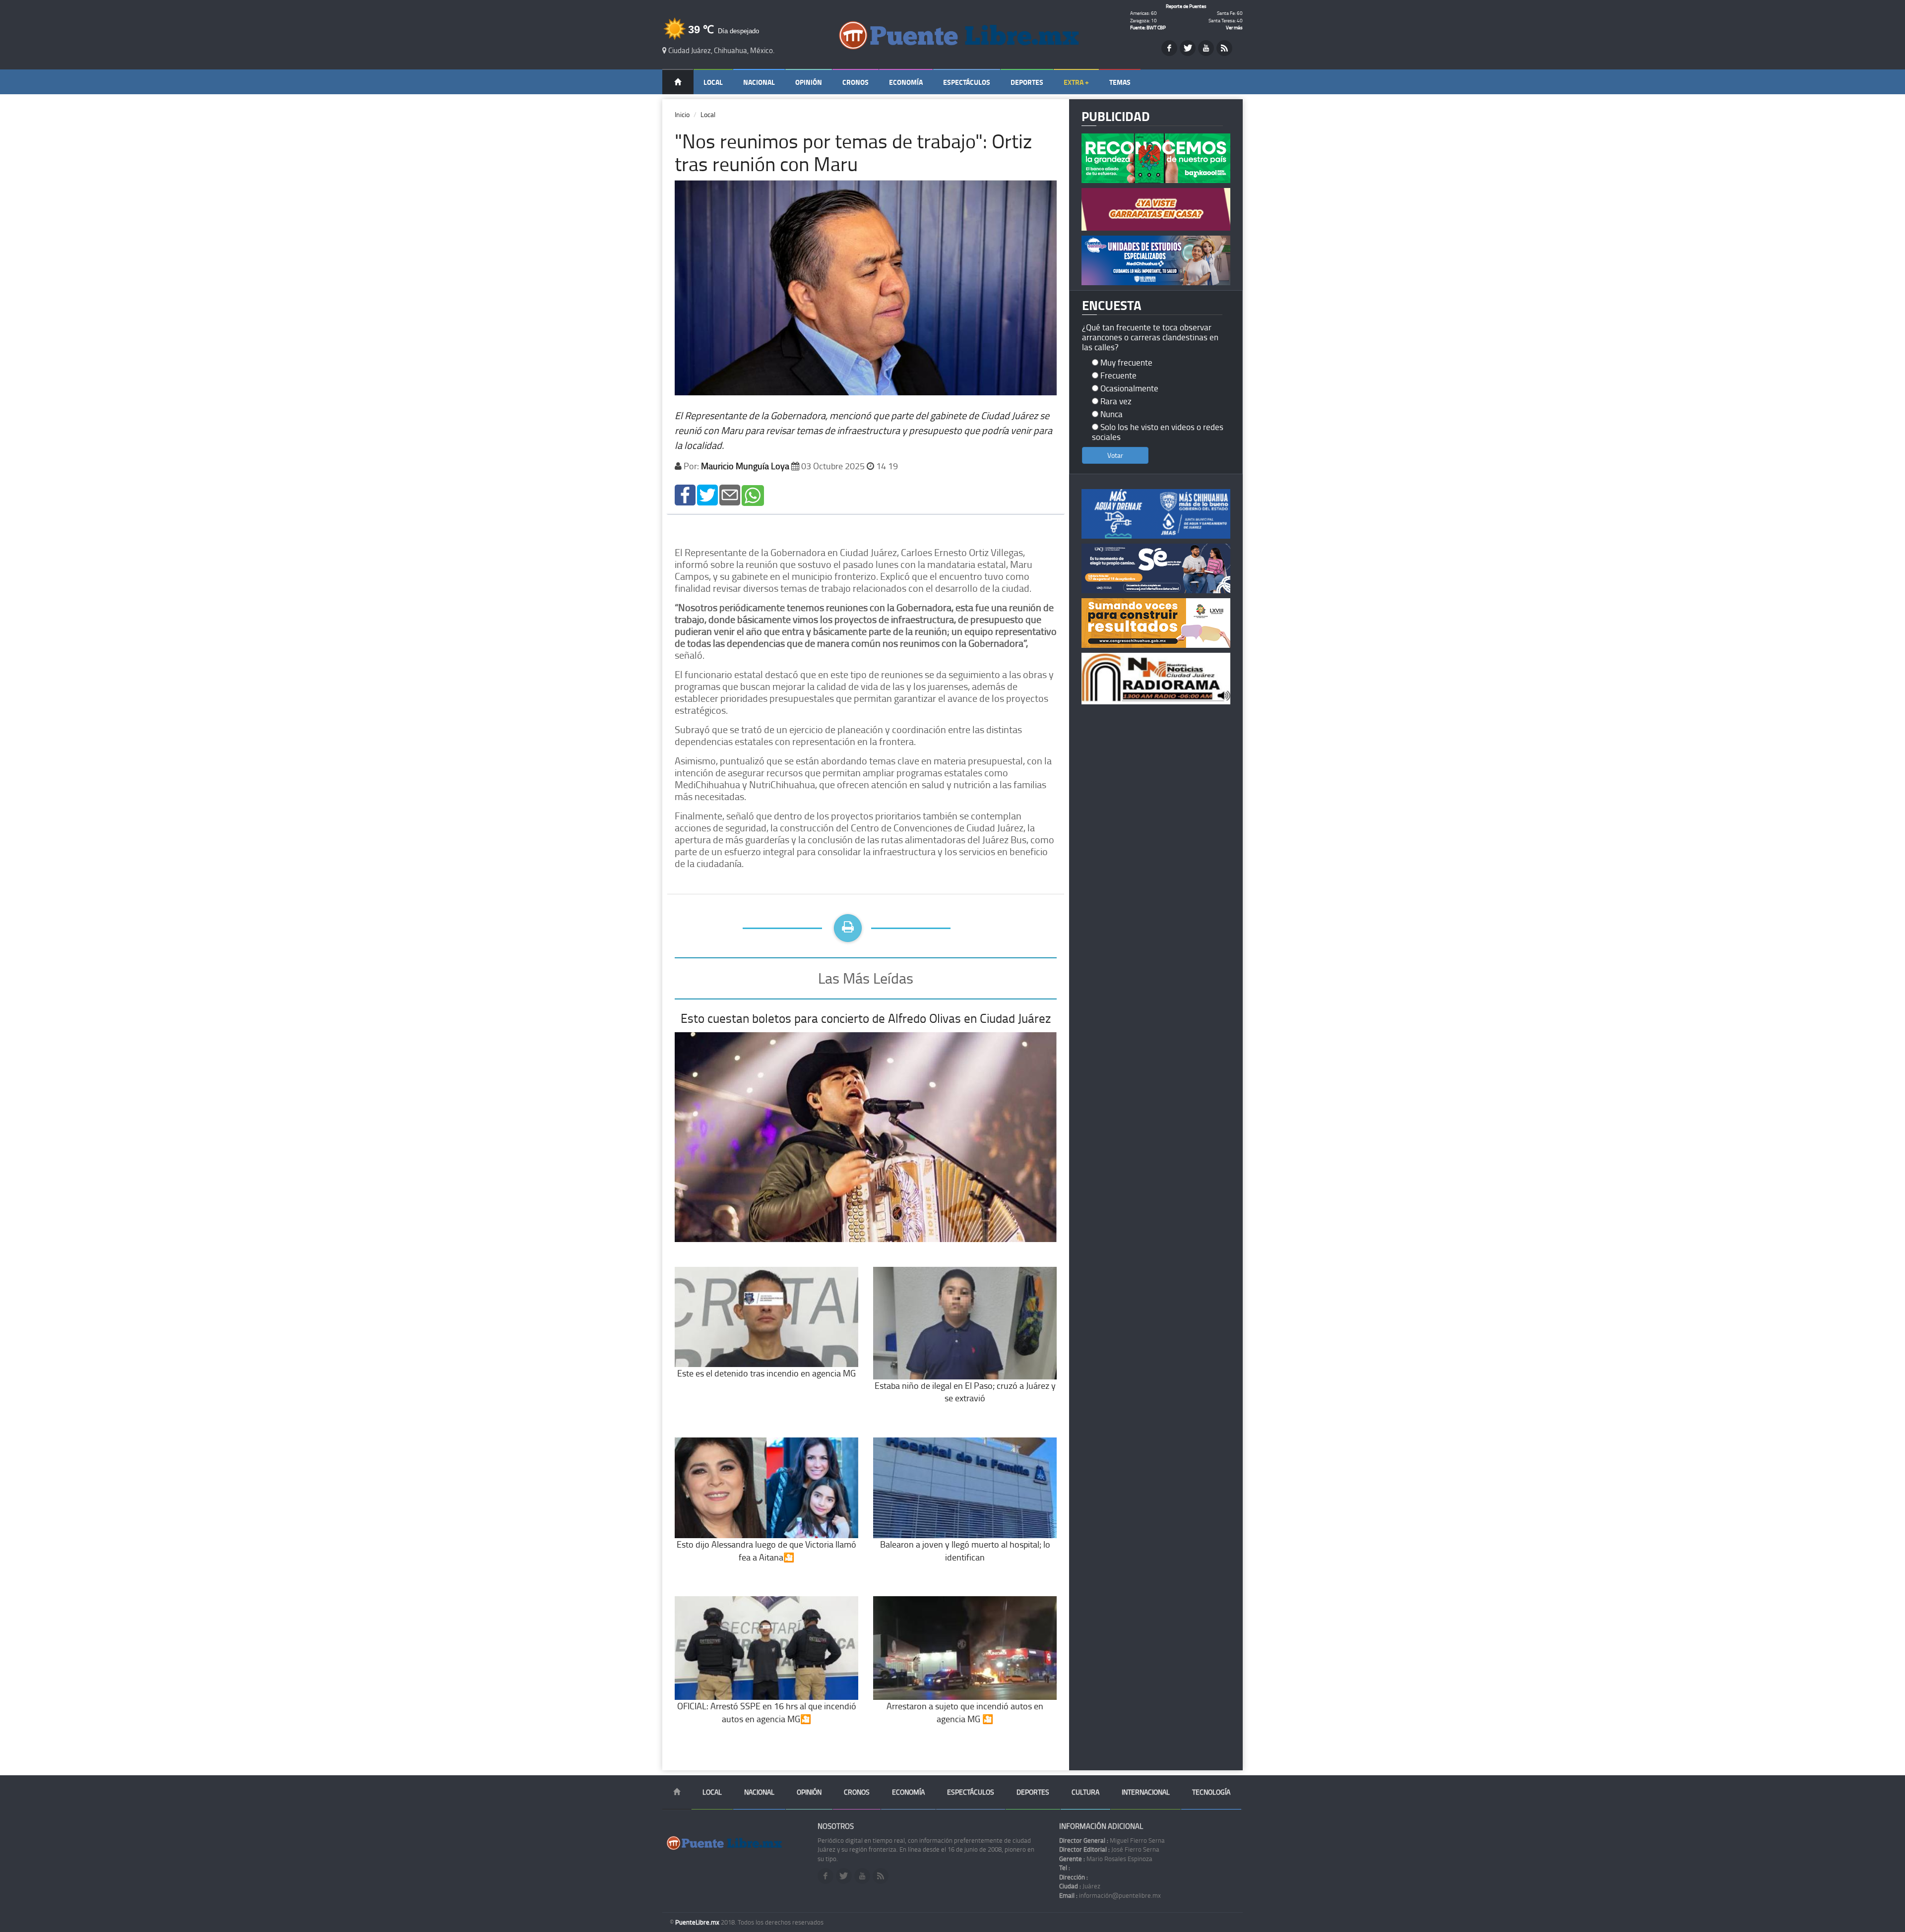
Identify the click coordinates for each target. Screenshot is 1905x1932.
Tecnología (1211, 1792)
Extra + (1076, 82)
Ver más (1234, 27)
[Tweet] (707, 494)
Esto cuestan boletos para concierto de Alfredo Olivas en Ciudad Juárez (866, 1018)
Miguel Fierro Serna (1112, 1840)
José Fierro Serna (1109, 1849)
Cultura (1085, 1792)
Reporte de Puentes (1186, 6)
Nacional (759, 82)
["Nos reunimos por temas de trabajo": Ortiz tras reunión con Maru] (685, 494)
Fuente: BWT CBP (1148, 27)
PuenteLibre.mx (698, 1922)
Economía (906, 82)
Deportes (1027, 82)
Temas (1120, 82)
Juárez (1080, 1886)
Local (713, 82)
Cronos (856, 82)
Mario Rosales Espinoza (1106, 1859)
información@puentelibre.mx (1110, 1895)
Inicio (682, 114)
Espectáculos (967, 82)
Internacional (1146, 1792)
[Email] (730, 494)
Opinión (809, 82)
